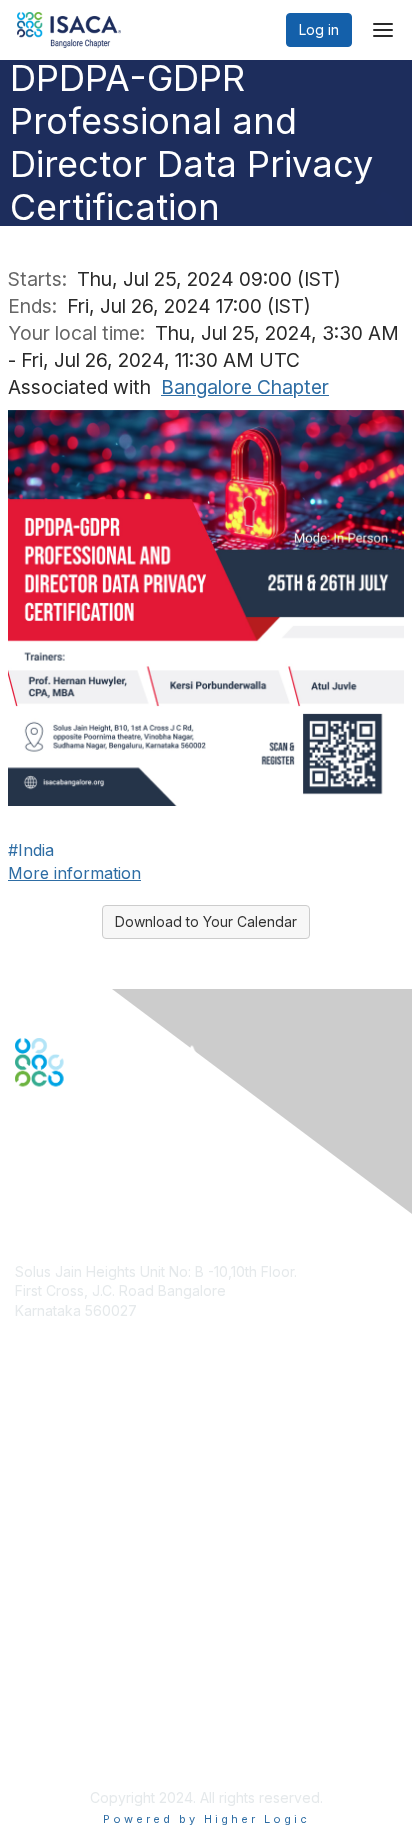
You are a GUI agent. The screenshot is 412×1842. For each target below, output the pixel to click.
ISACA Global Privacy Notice (108, 1718)
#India (31, 850)
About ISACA (56, 1640)
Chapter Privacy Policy (90, 1748)
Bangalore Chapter (245, 387)
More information (74, 873)
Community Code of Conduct (110, 1659)
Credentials (52, 1494)
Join (29, 1455)
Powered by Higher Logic (206, 1819)
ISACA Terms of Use (81, 1698)
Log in (319, 29)
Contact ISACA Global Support (116, 1524)
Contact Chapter (69, 1340)
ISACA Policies (62, 1679)
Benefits (42, 1475)
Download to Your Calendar (206, 921)
